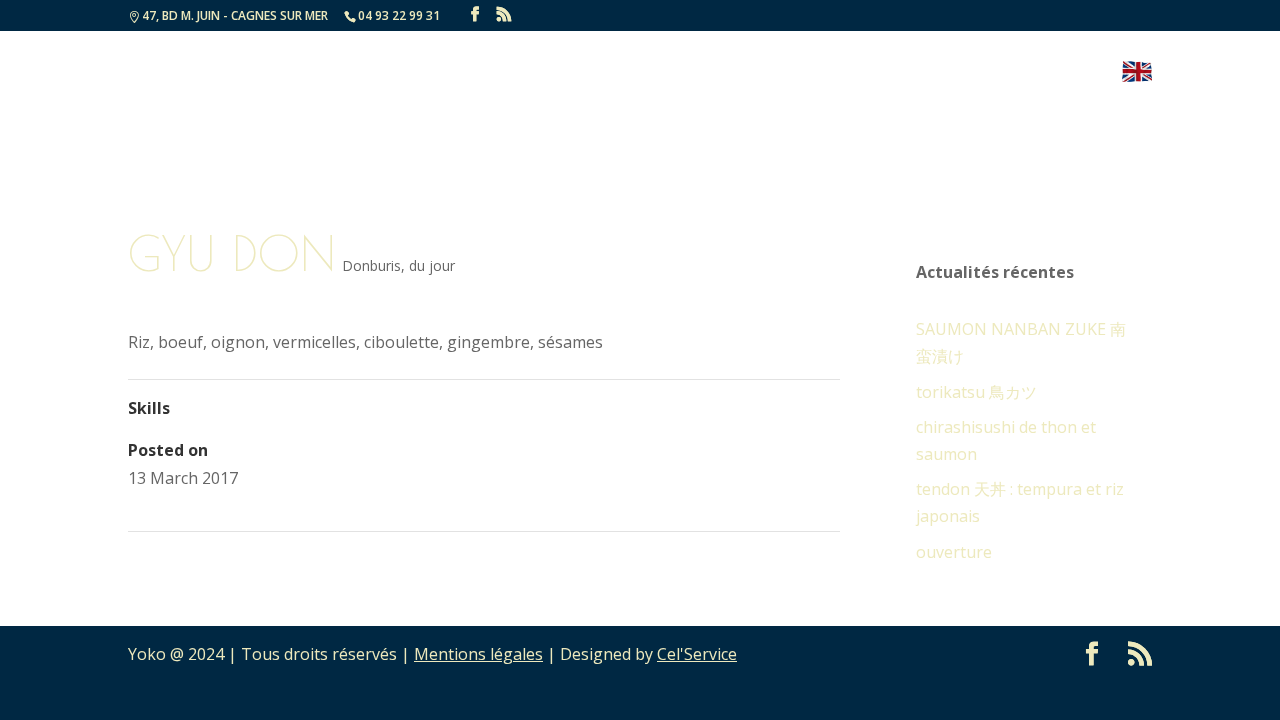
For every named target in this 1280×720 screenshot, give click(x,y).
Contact (951, 73)
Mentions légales (478, 654)
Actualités (752, 73)
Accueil (557, 73)
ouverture (954, 552)
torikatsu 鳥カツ (976, 392)
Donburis (371, 265)
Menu (637, 73)
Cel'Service (697, 654)
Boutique (1060, 73)
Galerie (855, 73)
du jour (432, 265)
